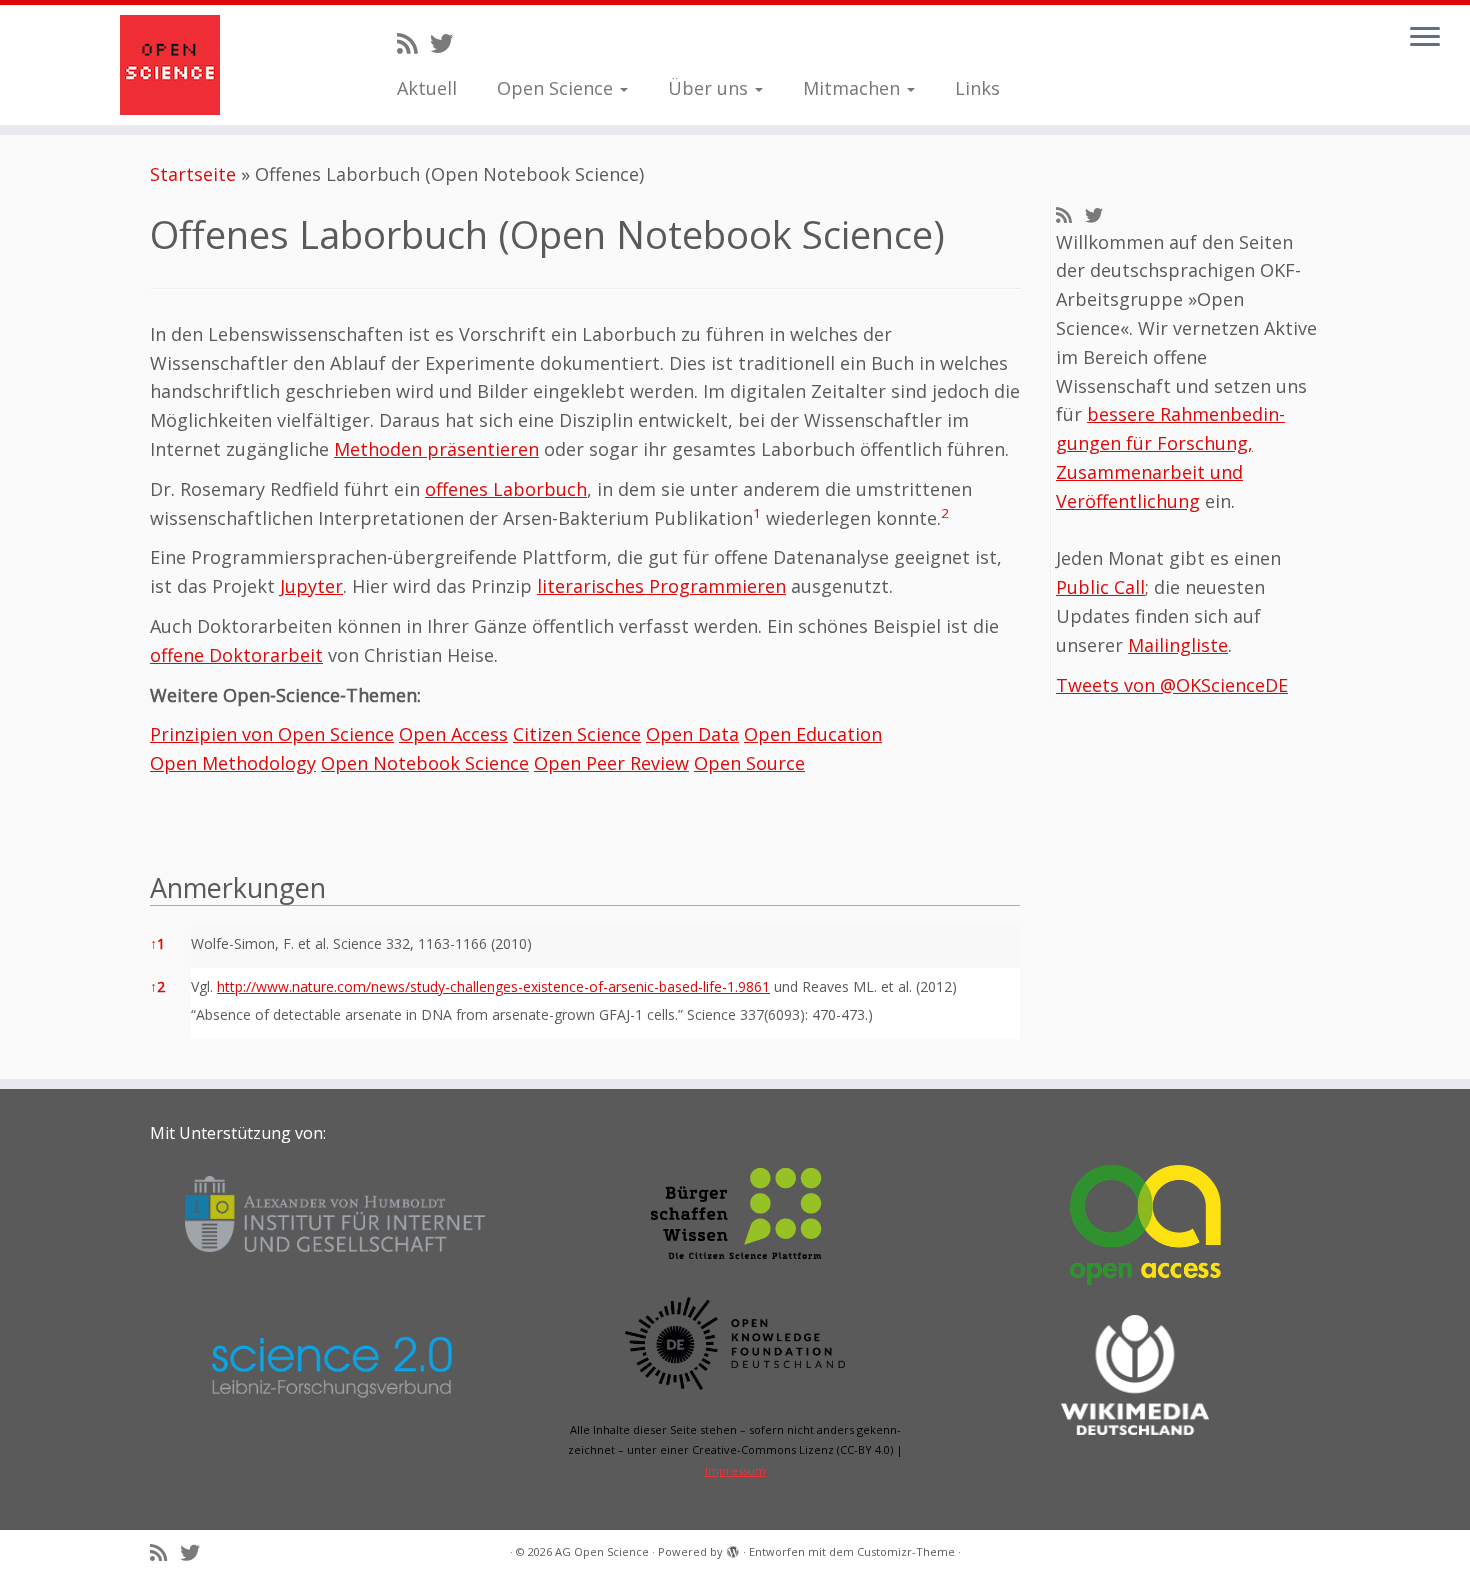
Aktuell (427, 88)
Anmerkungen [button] (238, 887)
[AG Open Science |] (169, 65)
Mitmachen (854, 88)
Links (977, 88)
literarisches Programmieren (661, 586)
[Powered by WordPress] (733, 1548)
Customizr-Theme (906, 1551)
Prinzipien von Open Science (272, 734)
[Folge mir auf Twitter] (448, 43)
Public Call (1100, 587)
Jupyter (311, 586)
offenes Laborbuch (506, 489)
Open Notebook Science (425, 763)
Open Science (557, 88)
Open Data (692, 734)
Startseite (193, 174)
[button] (757, 518)
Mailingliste (1178, 645)
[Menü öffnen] (1425, 38)
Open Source (749, 763)
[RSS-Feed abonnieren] (413, 43)
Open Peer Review (611, 763)
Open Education (813, 734)
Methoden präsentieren (436, 449)
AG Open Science (602, 1551)
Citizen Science (577, 734)
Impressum (735, 1470)
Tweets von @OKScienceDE (1172, 685)
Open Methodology (233, 763)
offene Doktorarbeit (236, 655)
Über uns (710, 88)
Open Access (453, 734)
